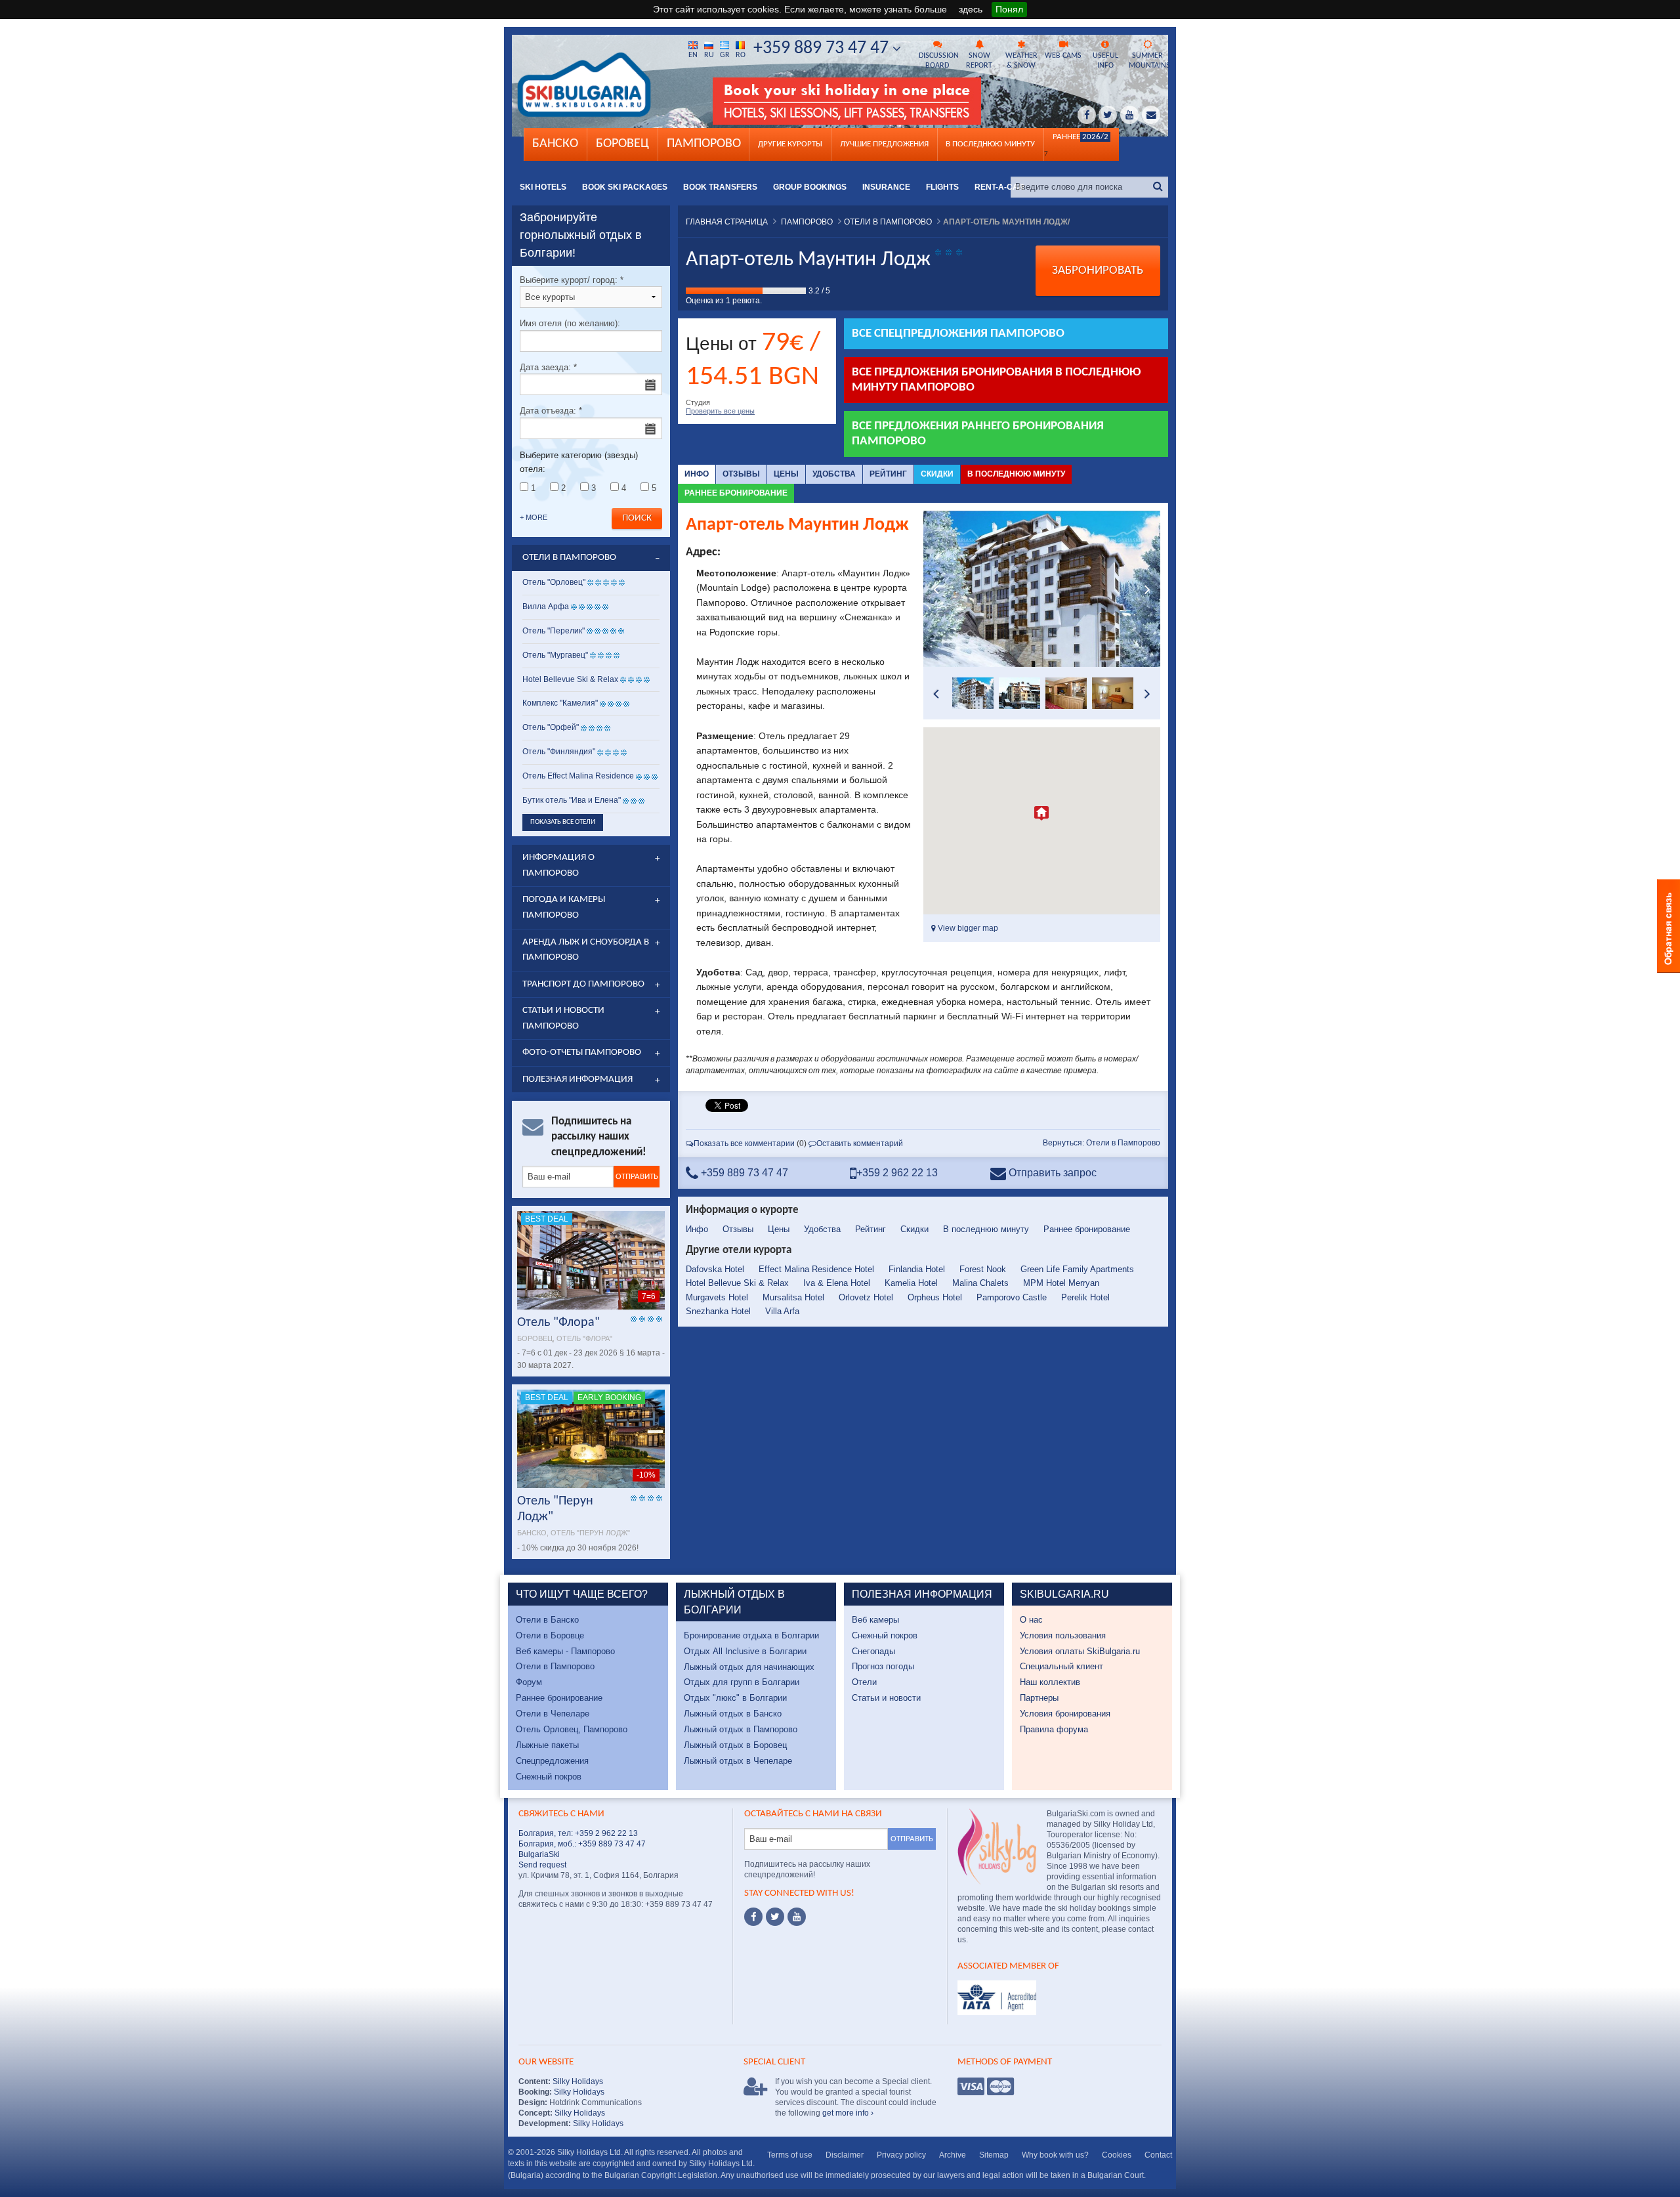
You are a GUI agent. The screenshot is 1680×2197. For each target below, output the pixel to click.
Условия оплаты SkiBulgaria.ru (1080, 1651)
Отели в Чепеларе (553, 1714)
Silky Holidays (577, 2081)
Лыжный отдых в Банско (733, 1714)
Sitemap (994, 2155)
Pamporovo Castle (1012, 1297)
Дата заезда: (548, 367)
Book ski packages (625, 187)
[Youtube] (797, 1917)
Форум (529, 1682)
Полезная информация (577, 1079)
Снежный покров (549, 1777)
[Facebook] (753, 1917)
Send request (542, 1865)
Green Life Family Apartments (1077, 1269)
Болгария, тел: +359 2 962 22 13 (578, 1833)
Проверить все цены (720, 411)
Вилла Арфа (546, 607)
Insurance (886, 187)
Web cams (1063, 56)
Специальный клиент (1061, 1666)
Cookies (1117, 2155)
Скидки (937, 474)
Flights (942, 187)
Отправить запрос (1051, 1173)
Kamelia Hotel (911, 1283)
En (693, 55)
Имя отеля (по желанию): (570, 323)
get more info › (848, 2113)
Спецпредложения (552, 1761)
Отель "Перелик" (554, 631)
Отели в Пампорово (555, 1666)
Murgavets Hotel (717, 1297)
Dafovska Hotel (715, 1269)
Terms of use (790, 2155)
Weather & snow (1021, 61)
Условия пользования (1063, 1635)
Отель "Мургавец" (555, 655)
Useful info (1105, 61)
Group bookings (810, 187)
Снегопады (873, 1651)
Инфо (697, 474)
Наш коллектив (1050, 1682)
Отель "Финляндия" (559, 752)
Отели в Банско (547, 1620)
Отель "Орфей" (551, 727)
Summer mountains (1148, 61)
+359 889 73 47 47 (823, 49)
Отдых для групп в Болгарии (742, 1682)
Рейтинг (888, 474)
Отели (864, 1682)
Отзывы (741, 474)
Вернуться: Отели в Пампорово (1102, 1143)
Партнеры (1039, 1698)
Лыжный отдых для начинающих (749, 1667)
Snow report (979, 61)
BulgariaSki (539, 1854)
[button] (1041, 813)
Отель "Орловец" (554, 582)
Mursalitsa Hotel (793, 1297)
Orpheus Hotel (935, 1297)
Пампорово (704, 144)
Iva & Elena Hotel (837, 1283)
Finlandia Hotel (917, 1269)
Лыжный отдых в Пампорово (741, 1729)
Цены (786, 474)
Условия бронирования (1065, 1714)
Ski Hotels (543, 187)
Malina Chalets (980, 1283)
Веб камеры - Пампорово (565, 1651)
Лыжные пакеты (547, 1745)
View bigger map (967, 928)
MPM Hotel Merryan (1061, 1283)
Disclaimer (845, 2155)
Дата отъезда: (551, 411)
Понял (1009, 9)
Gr (725, 55)
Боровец (622, 144)
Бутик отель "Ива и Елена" (572, 800)
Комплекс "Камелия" (560, 703)
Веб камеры (875, 1620)
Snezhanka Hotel (718, 1311)
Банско (555, 144)
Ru (709, 55)
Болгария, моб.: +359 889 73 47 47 (582, 1844)
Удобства (834, 474)
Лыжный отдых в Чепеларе (738, 1761)
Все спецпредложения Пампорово (958, 334)
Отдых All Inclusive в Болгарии (745, 1651)
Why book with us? (1055, 2155)
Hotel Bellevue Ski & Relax (737, 1283)
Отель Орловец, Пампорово (572, 1729)
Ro (741, 55)
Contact (1158, 2155)
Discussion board (938, 61)
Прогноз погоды (883, 1666)
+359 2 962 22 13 (897, 1173)
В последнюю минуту (1016, 474)
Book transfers (720, 187)
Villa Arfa (782, 1311)
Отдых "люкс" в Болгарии (735, 1698)
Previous (936, 589)
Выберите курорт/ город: (572, 280)
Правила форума (1054, 1729)
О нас (1031, 1620)
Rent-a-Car (999, 187)
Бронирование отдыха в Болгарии (751, 1635)
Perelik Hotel (1085, 1297)
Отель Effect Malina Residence (578, 776)
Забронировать (1098, 271)
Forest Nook (983, 1269)
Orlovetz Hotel (866, 1297)
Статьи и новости (886, 1698)
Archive (953, 2155)
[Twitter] (775, 1917)
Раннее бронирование (736, 493)
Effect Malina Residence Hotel (816, 1269)
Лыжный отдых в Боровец (735, 1745)
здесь (971, 9)
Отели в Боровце (550, 1635)
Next (1147, 589)
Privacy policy (901, 2155)
